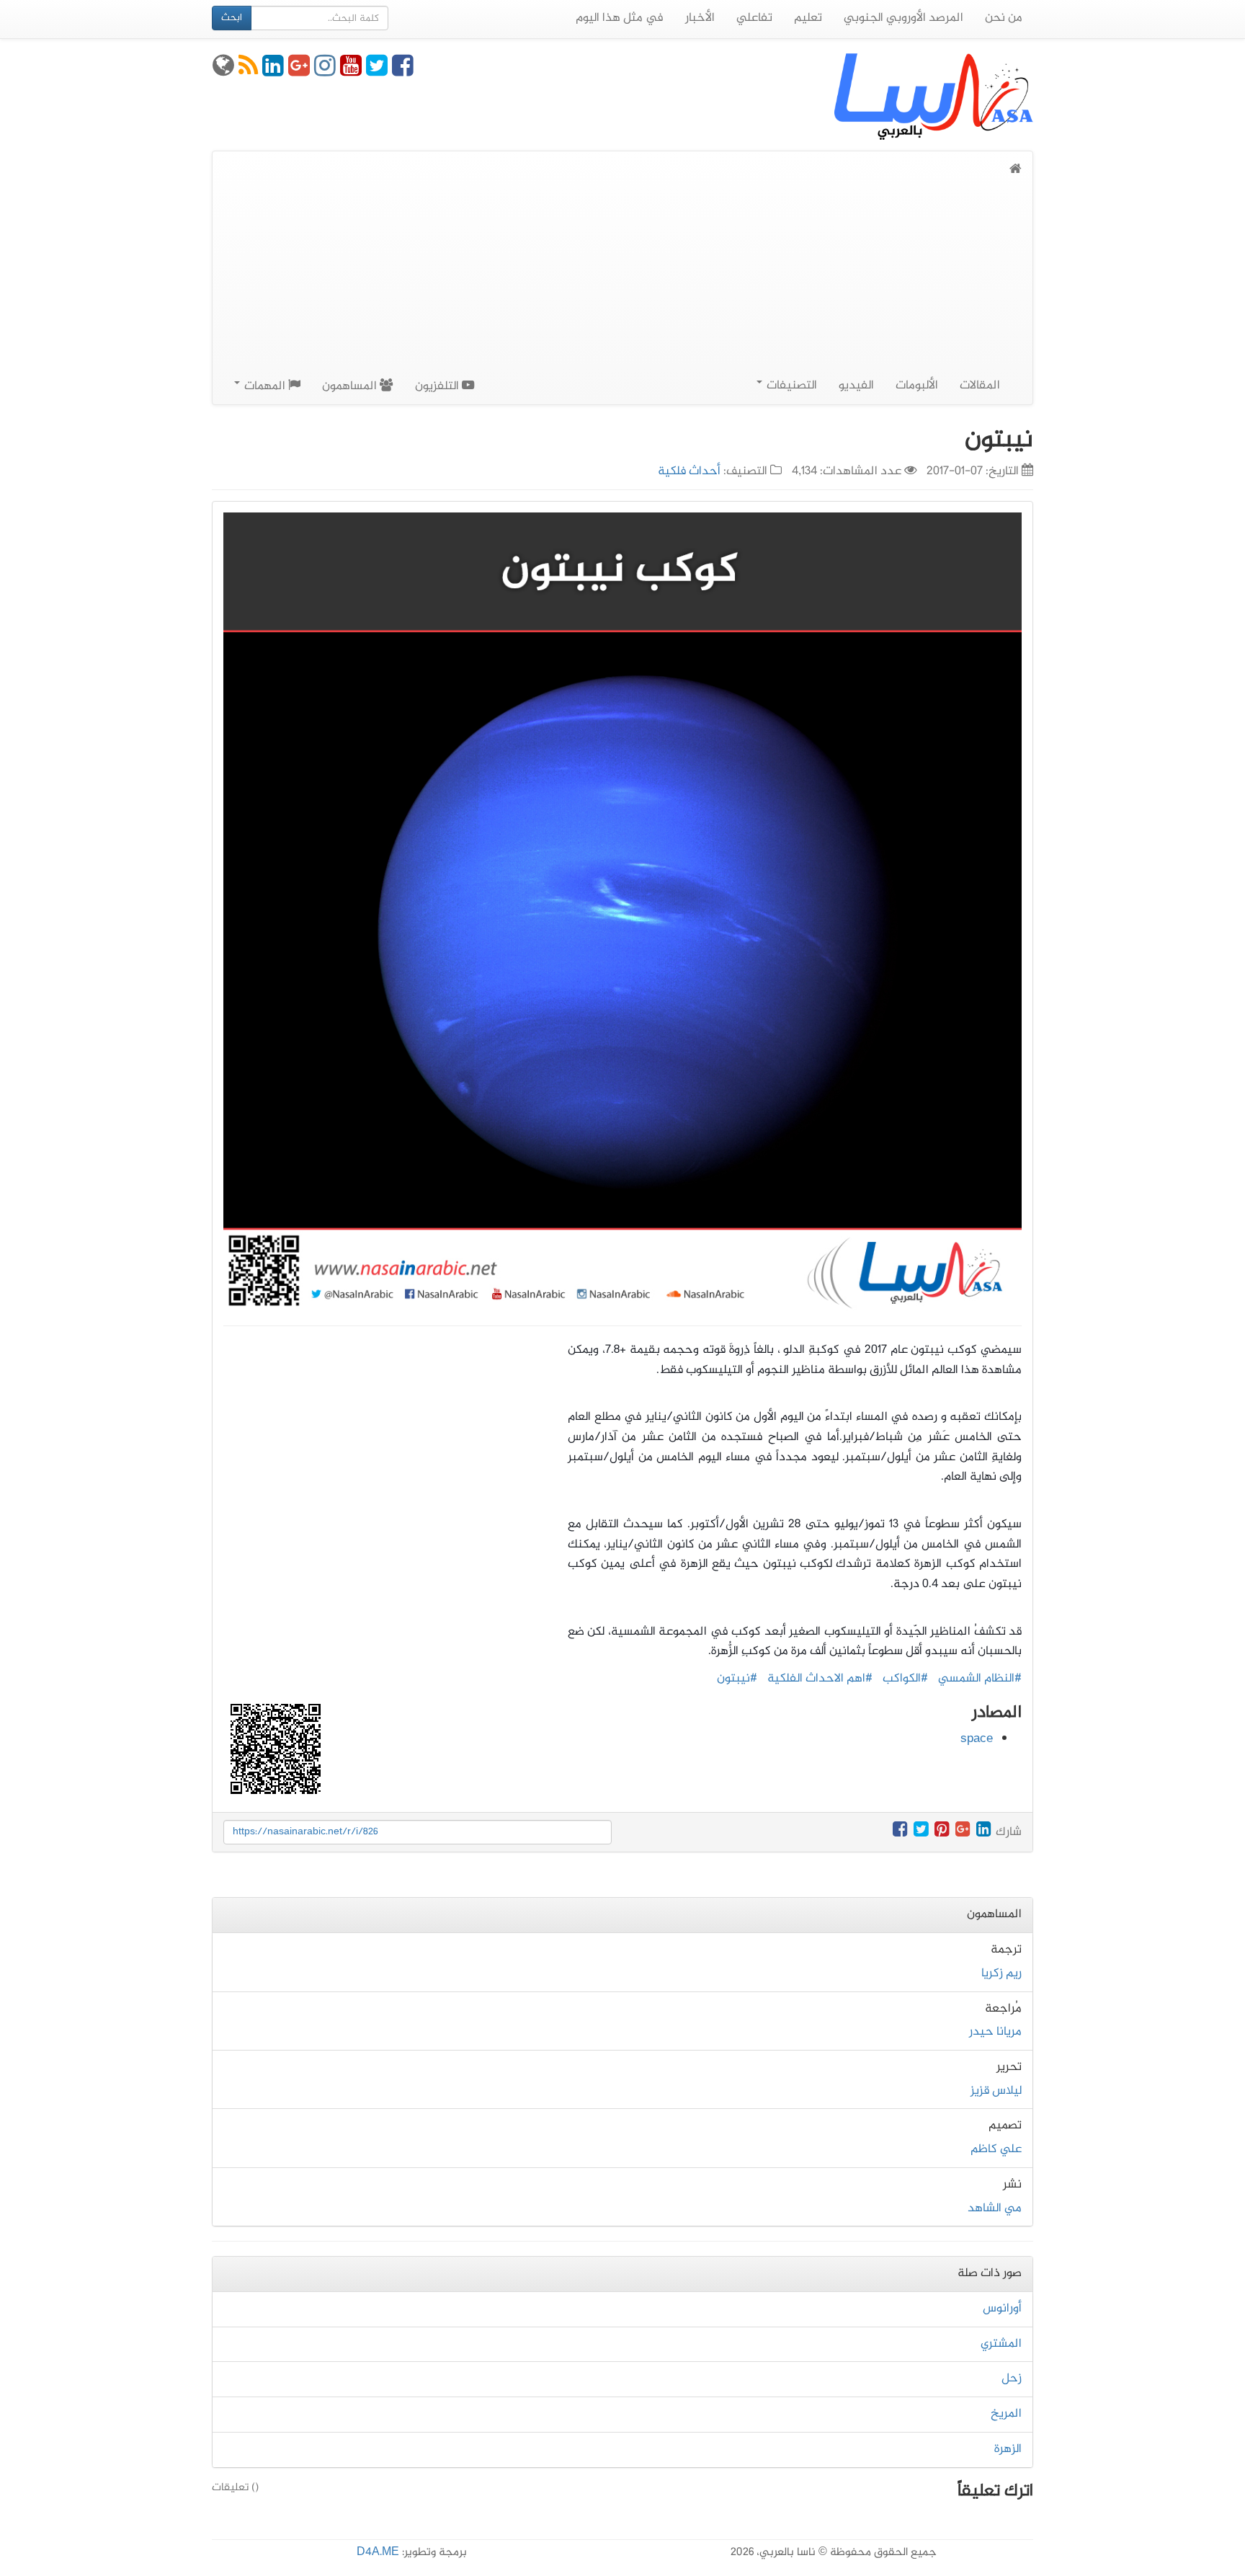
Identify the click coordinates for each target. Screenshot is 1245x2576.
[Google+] (299, 71)
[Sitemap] (223, 71)
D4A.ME (378, 2553)
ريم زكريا (1001, 1973)
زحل (1012, 2379)
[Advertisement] (622, 288)
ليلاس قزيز (996, 2091)
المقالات (980, 386)
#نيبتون (737, 1679)
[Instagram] (325, 71)
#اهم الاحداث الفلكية (820, 1679)
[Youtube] (351, 71)
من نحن (1004, 18)
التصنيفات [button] (790, 386)
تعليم (808, 18)
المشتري (1001, 2344)
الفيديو (856, 386)
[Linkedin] (273, 71)
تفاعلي (754, 18)
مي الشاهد (995, 2208)
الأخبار (700, 18)
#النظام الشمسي (980, 1679)
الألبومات (917, 386)
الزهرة (1008, 2449)
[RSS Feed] (248, 71)
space (977, 1739)
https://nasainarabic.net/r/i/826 (305, 1832)
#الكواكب (905, 1679)
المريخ (1006, 2414)
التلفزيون (438, 386)
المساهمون (351, 386)
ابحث (232, 18)
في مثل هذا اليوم (620, 18)
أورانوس (1002, 2309)
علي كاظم (996, 2149)
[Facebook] (403, 71)
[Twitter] (377, 71)
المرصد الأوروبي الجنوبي (903, 18)
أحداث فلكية (689, 471)
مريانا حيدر (995, 2032)
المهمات (265, 386)
